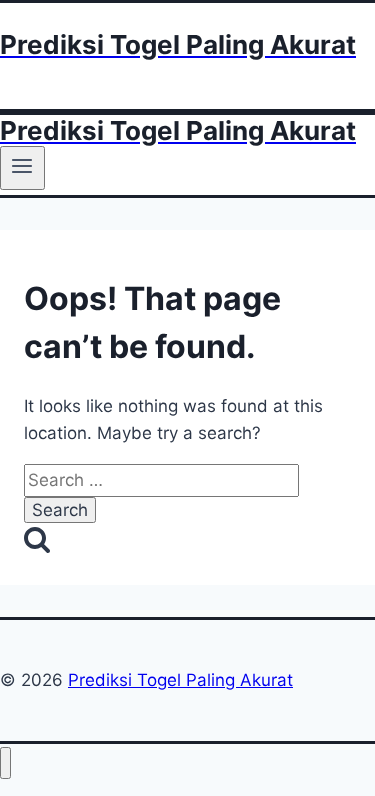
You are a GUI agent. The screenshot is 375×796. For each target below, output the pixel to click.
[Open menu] (22, 168)
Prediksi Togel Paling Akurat (180, 680)
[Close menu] (5, 763)
